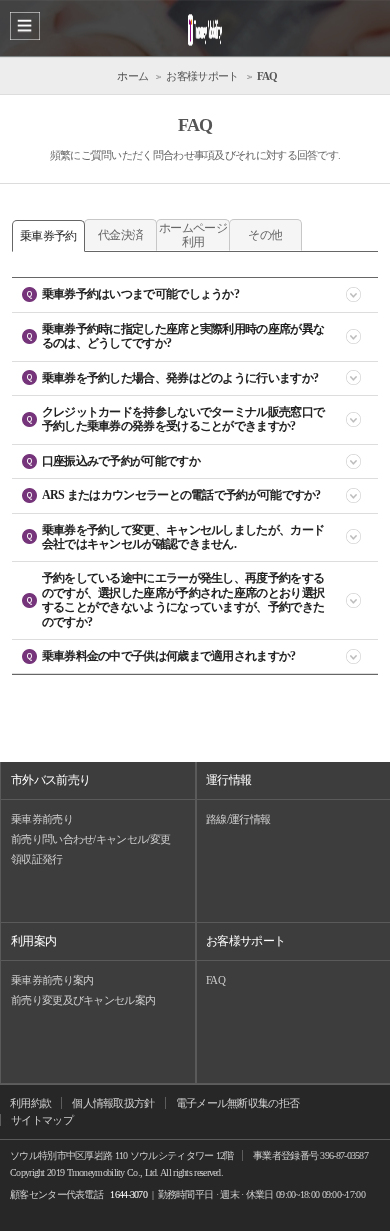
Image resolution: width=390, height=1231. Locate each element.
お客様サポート (245, 941)
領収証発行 (37, 859)
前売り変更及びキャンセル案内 (83, 1000)
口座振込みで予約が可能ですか (121, 461)
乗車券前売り (42, 819)
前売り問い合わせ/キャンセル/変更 (90, 839)
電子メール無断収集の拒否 (238, 1103)
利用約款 (30, 1103)
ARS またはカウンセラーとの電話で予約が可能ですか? (181, 495)
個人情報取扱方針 (113, 1103)
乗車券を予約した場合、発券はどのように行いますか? (180, 378)
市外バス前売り (50, 780)
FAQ (215, 980)
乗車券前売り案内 (52, 980)
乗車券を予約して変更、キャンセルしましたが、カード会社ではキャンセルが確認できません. (183, 537)
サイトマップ (42, 1120)
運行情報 (228, 780)
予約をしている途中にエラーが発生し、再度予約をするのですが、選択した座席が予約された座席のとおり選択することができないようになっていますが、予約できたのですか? (183, 599)
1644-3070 (128, 1194)
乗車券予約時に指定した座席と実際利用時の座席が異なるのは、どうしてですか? (183, 336)
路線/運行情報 (238, 819)
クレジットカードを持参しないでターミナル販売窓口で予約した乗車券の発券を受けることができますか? (183, 419)
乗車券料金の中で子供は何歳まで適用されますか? (169, 656)
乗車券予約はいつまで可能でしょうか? (140, 294)
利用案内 (33, 941)
